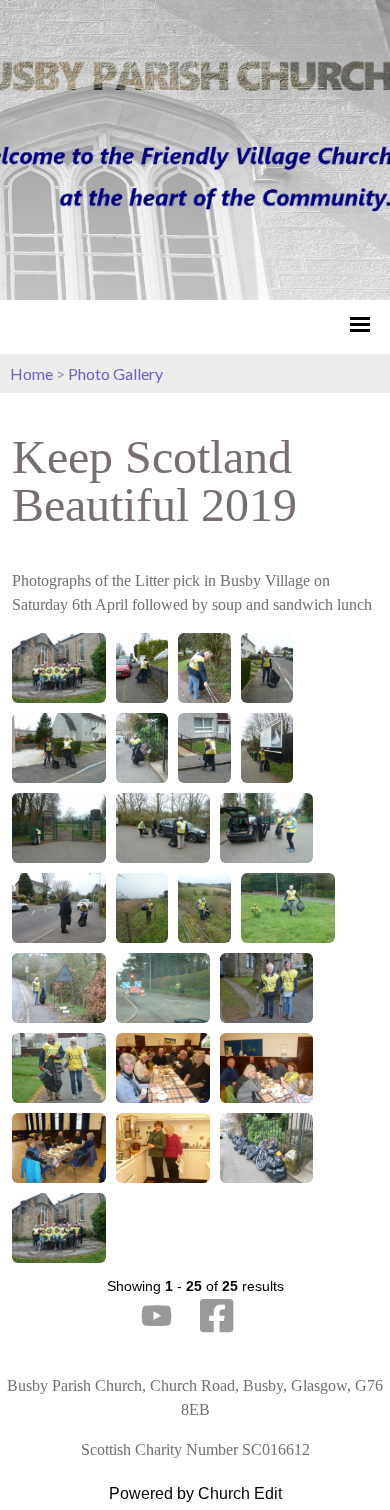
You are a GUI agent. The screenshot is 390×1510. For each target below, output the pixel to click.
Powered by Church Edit (195, 1493)
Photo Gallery (115, 373)
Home (31, 373)
